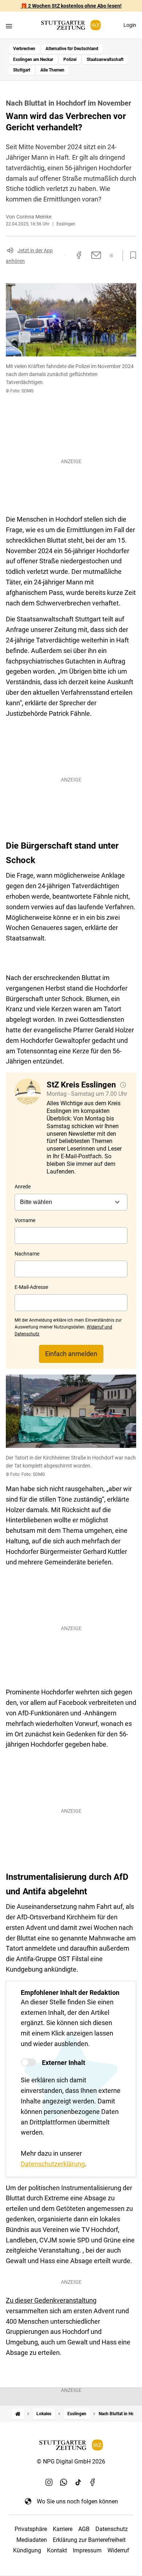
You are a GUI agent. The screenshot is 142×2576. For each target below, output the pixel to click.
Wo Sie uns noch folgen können (77, 2501)
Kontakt (57, 2550)
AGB (84, 2529)
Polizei (70, 60)
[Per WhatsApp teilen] (112, 255)
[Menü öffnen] (9, 26)
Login (130, 25)
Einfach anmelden (71, 1354)
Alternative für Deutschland (72, 49)
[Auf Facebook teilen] (79, 255)
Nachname (27, 1254)
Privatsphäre (31, 2529)
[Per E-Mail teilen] (96, 255)
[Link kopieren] (65, 255)
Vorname (25, 1220)
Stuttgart (22, 70)
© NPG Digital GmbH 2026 (71, 2461)
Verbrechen (24, 49)
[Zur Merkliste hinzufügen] (131, 256)
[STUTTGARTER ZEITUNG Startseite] (71, 25)
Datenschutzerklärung (53, 2164)
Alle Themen (52, 70)
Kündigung (27, 2550)
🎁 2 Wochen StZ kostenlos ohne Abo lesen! (71, 6)
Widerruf (118, 2550)
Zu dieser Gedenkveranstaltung (51, 2300)
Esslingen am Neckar (33, 60)
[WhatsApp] (64, 2482)
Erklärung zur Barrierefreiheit (89, 2540)
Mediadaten (32, 2540)
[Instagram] (49, 2482)
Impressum (87, 2550)
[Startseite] (18, 2414)
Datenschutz (112, 2529)
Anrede (23, 1187)
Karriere (63, 2529)
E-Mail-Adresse (31, 1287)
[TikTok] (78, 2482)
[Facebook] (93, 2482)
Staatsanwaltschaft (105, 60)
